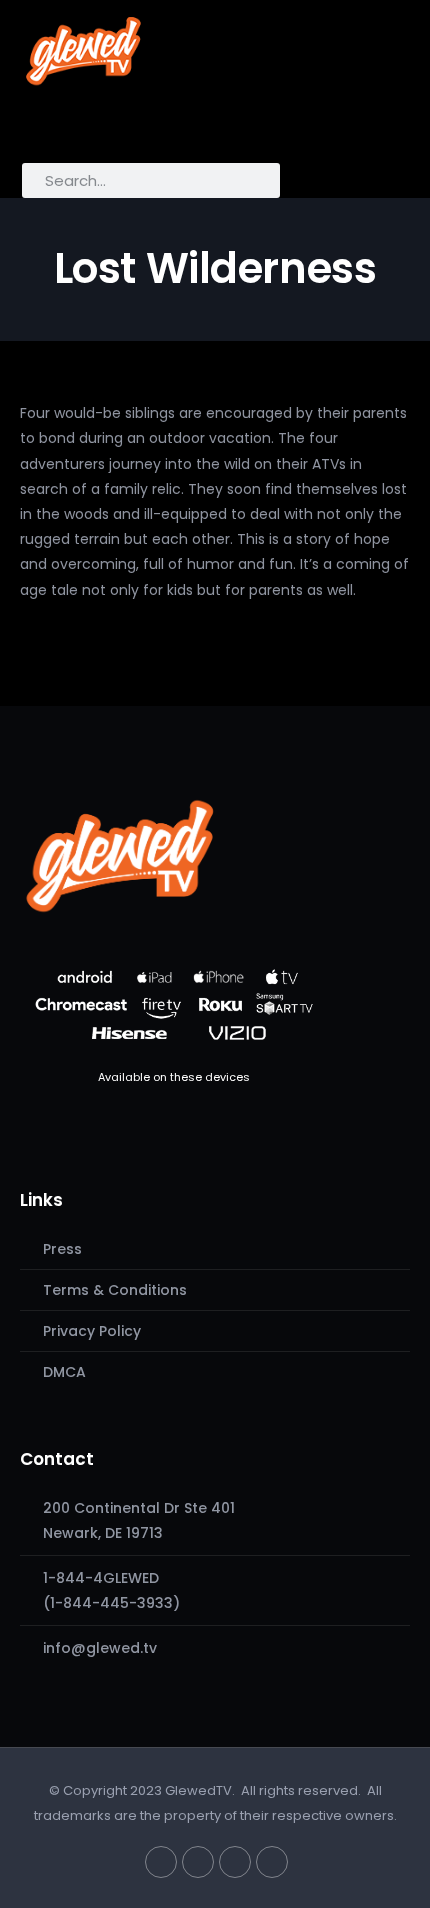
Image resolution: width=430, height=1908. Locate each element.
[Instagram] (235, 1862)
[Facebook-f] (198, 1862)
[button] (46, 126)
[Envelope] (272, 1862)
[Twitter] (161, 1862)
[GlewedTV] (120, 855)
